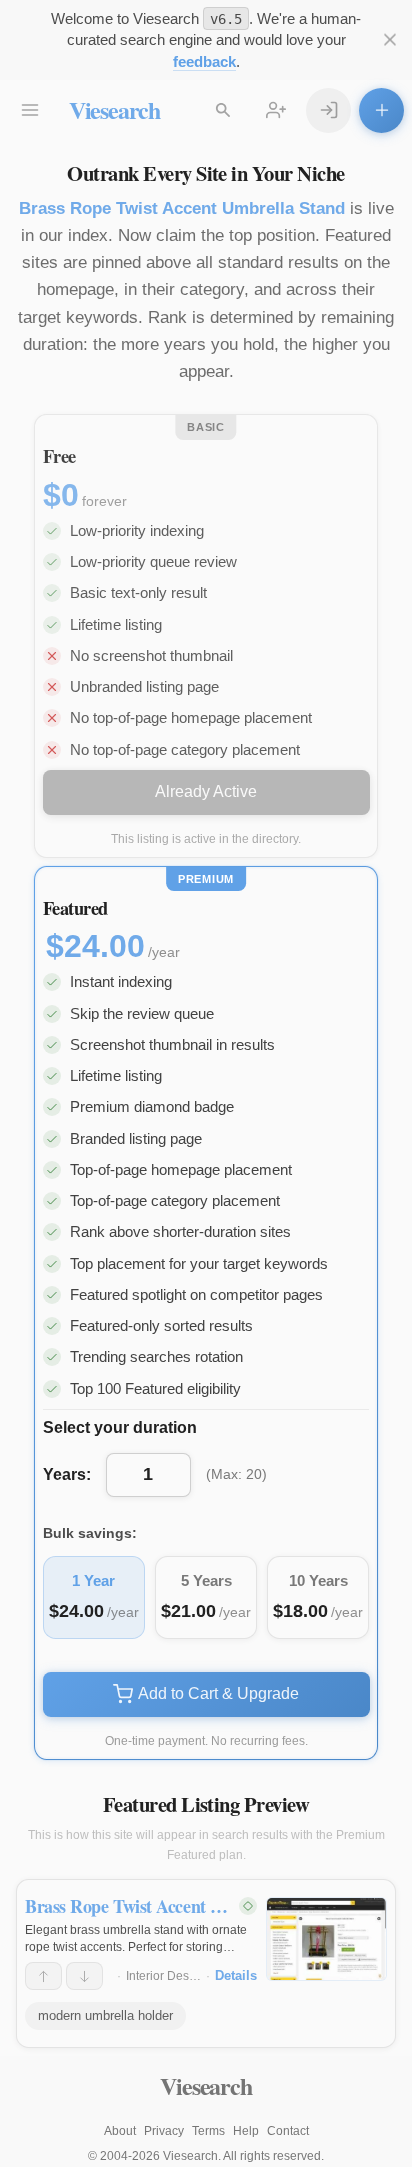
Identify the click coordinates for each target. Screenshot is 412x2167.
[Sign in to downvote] (84, 1976)
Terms (208, 2131)
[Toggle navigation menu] (30, 110)
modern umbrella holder (105, 2015)
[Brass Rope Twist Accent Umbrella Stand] (326, 1939)
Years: (67, 1474)
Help (246, 2131)
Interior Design (166, 1976)
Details (236, 1975)
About (120, 2131)
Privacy (164, 2131)
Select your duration (120, 1427)
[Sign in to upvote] (43, 1976)
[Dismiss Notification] (389, 40)
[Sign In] (328, 110)
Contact (288, 2131)
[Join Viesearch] (276, 110)
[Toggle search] (223, 110)
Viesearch (114, 109)
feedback (204, 61)
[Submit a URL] (381, 110)
